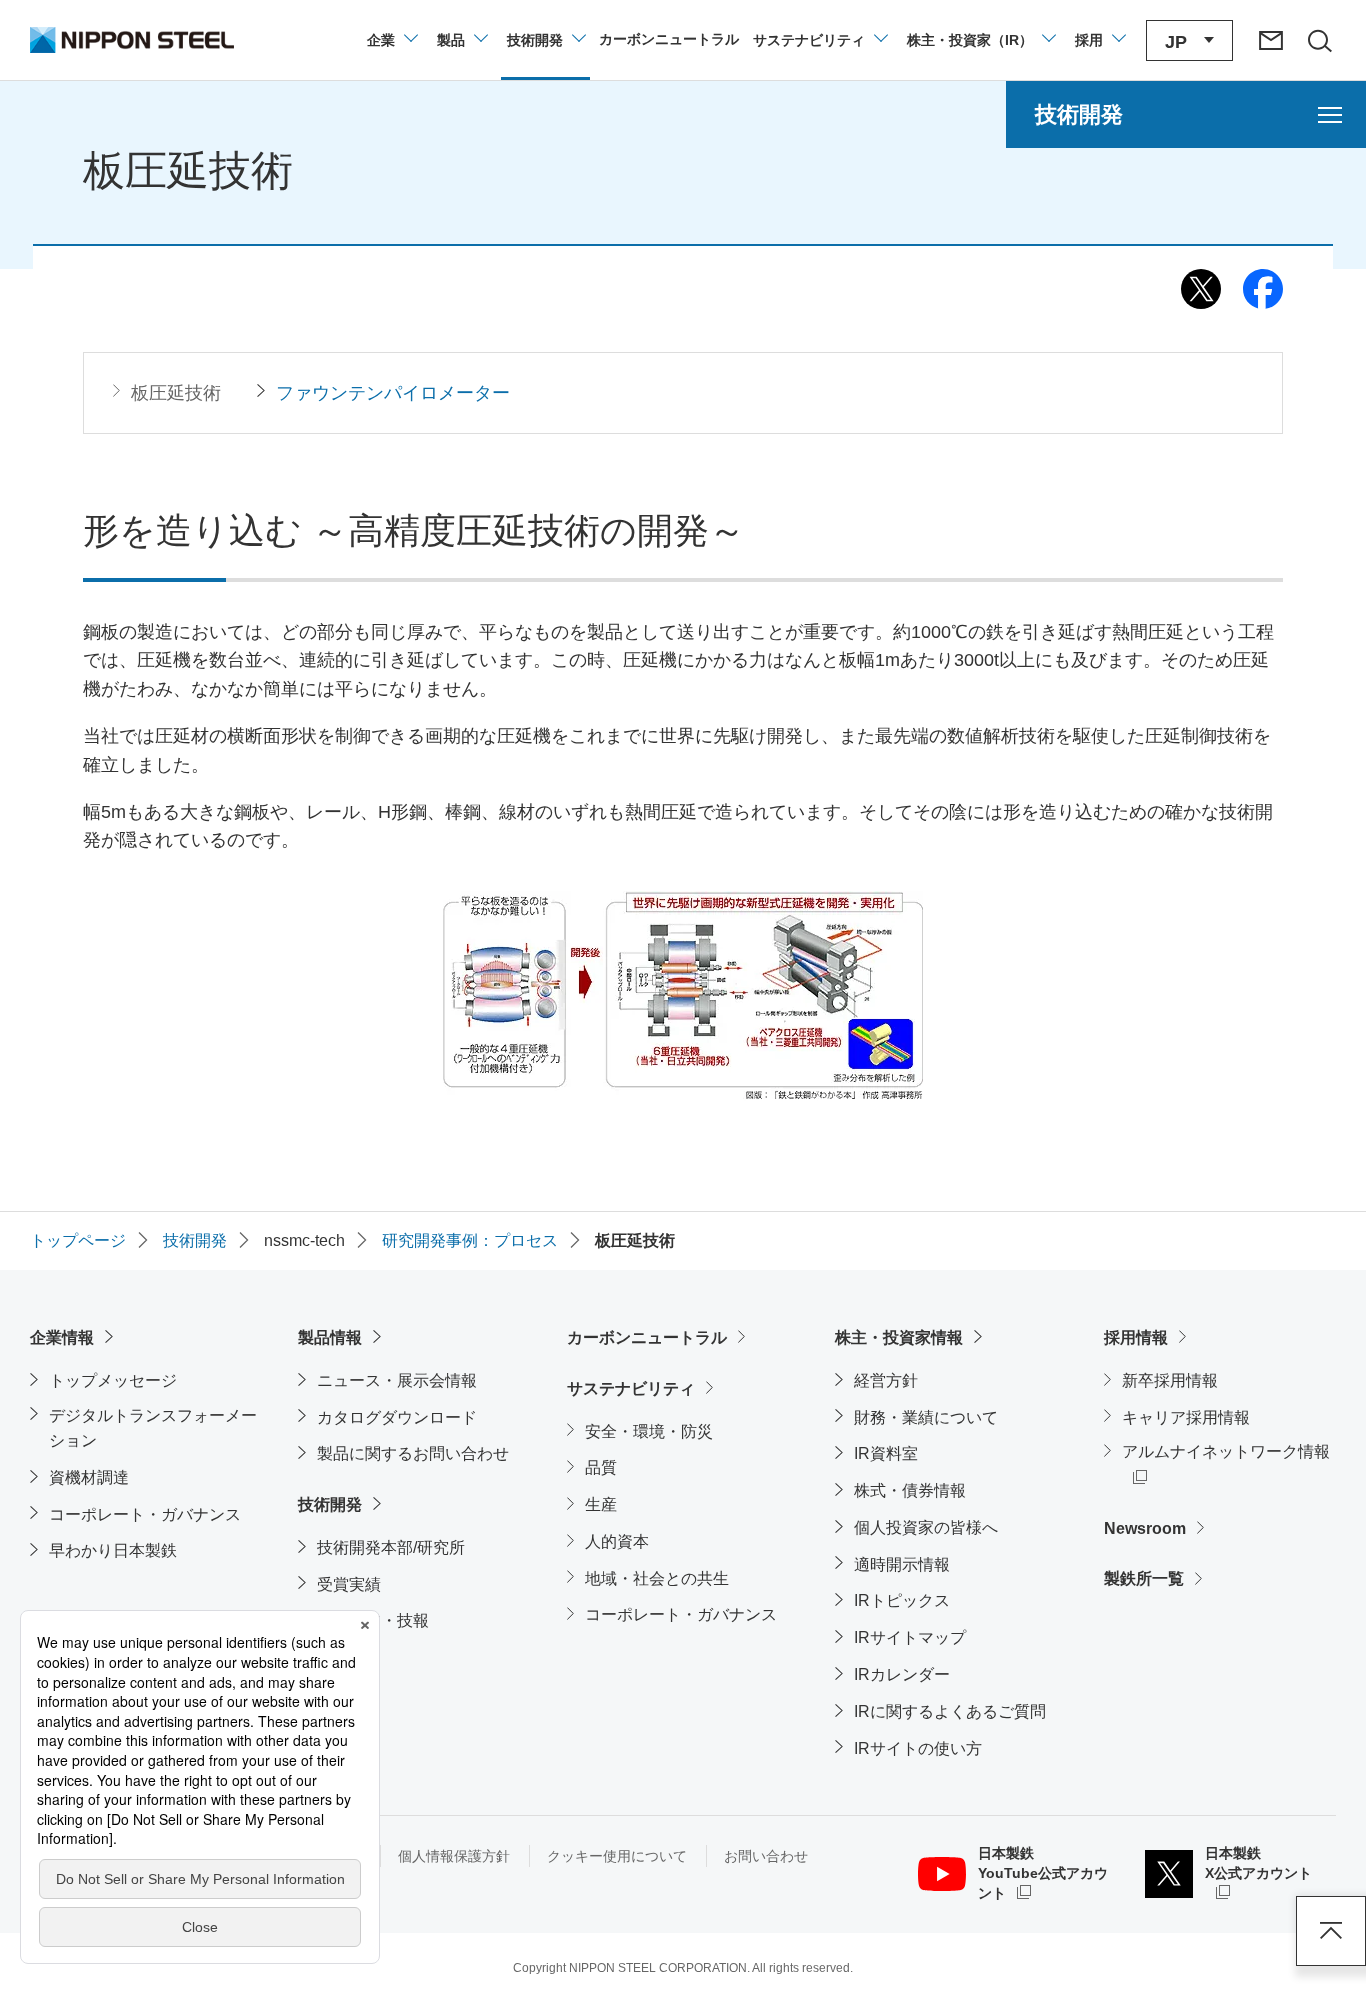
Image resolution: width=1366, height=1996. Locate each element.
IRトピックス (902, 1600)
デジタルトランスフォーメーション (153, 1428)
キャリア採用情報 (1186, 1417)
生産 (601, 1504)
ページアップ (1331, 1931)
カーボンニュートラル (647, 1337)
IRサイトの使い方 (918, 1748)
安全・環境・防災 (649, 1431)
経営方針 (886, 1380)
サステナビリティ (631, 1388)
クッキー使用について (617, 1856)
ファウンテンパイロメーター (393, 393)
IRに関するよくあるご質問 (950, 1711)
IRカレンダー (902, 1674)
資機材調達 (89, 1477)
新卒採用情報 (1170, 1380)
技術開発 (330, 1504)
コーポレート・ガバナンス (145, 1514)
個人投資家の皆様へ (926, 1527)
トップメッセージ (113, 1380)
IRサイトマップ (910, 1637)
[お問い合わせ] (1271, 40)
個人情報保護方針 (454, 1856)
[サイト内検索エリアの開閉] (1319, 40)
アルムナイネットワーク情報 (1229, 1451)
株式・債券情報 (910, 1490)
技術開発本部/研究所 (391, 1547)
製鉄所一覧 (1144, 1578)
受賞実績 (349, 1584)
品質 (601, 1467)
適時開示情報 (902, 1564)
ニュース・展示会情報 (397, 1380)
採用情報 (1136, 1337)
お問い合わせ (766, 1856)
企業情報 (62, 1337)
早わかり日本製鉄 (113, 1550)
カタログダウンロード (397, 1417)
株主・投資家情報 (899, 1337)
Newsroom (1145, 1528)
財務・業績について (926, 1417)
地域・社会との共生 (657, 1578)
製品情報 (330, 1337)
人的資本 (617, 1541)
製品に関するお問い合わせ (413, 1453)
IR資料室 (886, 1453)
